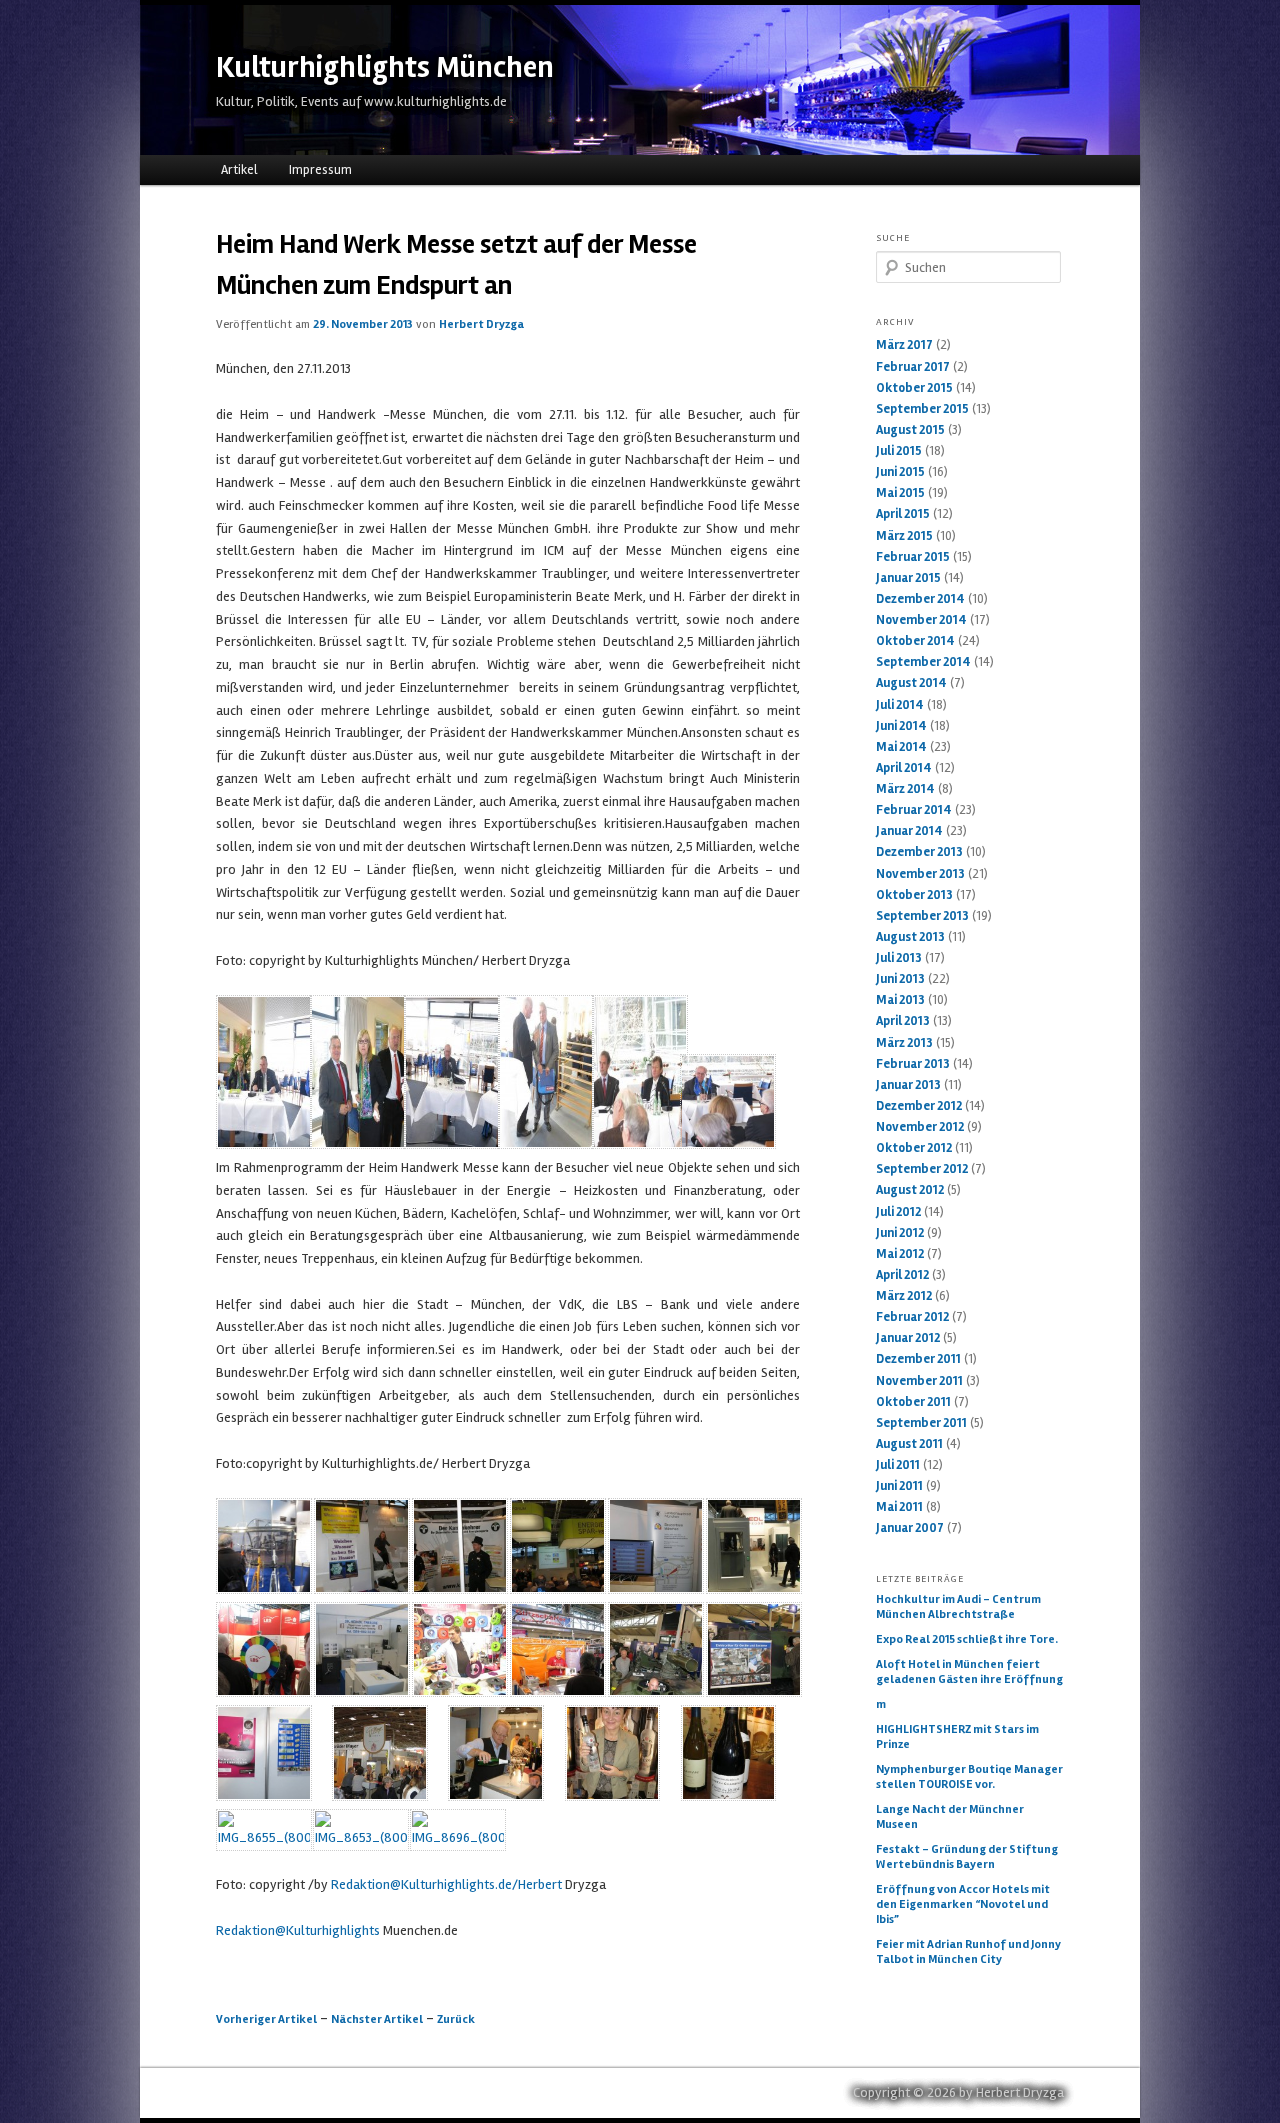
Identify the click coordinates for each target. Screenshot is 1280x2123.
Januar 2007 (910, 1528)
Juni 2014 (901, 726)
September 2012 (922, 1169)
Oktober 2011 (913, 1402)
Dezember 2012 (919, 1106)
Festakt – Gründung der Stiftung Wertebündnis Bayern (967, 1857)
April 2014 (904, 768)
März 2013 (904, 1043)
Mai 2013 (900, 1000)
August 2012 (910, 1190)
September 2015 (922, 409)
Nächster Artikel (377, 2019)
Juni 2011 (899, 1486)
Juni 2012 (900, 1233)
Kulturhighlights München (385, 67)
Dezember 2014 (920, 599)
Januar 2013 (908, 1085)
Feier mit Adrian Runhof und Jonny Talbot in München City (968, 1952)
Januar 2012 (908, 1338)
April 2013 (903, 1021)
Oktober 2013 (914, 895)
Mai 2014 (901, 747)
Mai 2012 (900, 1254)
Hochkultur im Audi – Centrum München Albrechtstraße (958, 1607)
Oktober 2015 (914, 388)
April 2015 (903, 514)
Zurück (456, 2019)
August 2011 (909, 1444)
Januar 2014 (909, 831)
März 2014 (905, 789)
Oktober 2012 (914, 1148)
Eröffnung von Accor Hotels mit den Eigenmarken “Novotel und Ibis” (963, 1904)
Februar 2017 (913, 367)
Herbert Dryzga (481, 324)
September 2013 (922, 916)
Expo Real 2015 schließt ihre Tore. (967, 1639)
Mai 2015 (900, 493)
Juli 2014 (900, 705)
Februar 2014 (914, 810)
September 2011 (921, 1423)
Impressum (320, 170)
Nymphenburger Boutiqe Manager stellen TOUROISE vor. (969, 1777)
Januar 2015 (908, 578)
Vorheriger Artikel (266, 2019)
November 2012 (920, 1127)
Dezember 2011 (918, 1359)
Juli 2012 (898, 1212)
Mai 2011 (899, 1507)
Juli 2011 (898, 1465)
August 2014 (911, 683)
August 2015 (910, 430)
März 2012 (904, 1296)
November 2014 (921, 620)
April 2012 (902, 1275)
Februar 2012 (912, 1317)
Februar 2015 (913, 557)
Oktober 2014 (915, 641)
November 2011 (919, 1381)
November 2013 (920, 874)
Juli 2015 (899, 451)
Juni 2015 (900, 472)
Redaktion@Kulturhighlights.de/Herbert (446, 1884)
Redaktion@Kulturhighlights (298, 1930)
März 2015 (904, 536)
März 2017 (904, 345)
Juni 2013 (900, 979)
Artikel (239, 170)
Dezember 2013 (919, 852)
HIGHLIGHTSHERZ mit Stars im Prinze (957, 1737)
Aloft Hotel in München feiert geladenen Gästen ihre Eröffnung (969, 1672)
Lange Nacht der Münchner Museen (950, 1817)
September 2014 (923, 662)
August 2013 (910, 937)
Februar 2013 (913, 1064)
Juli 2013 (899, 958)
